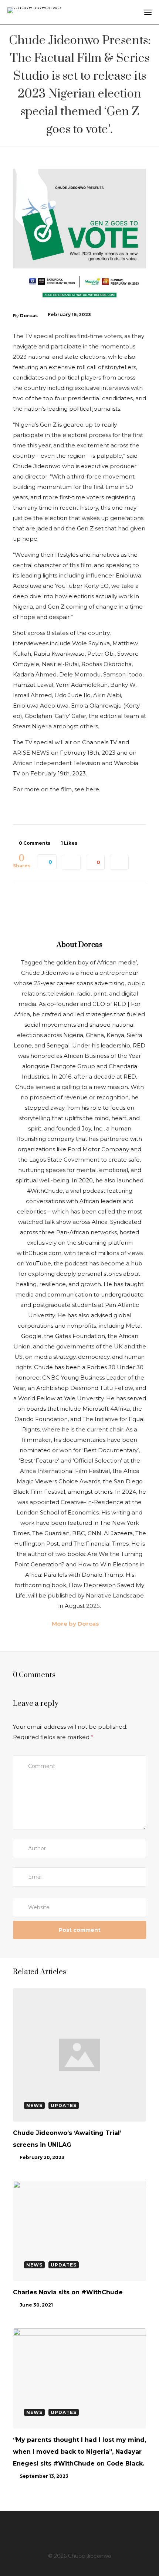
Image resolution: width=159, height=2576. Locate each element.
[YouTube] (90, 2530)
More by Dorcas (75, 1624)
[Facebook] (43, 2530)
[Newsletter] (114, 2530)
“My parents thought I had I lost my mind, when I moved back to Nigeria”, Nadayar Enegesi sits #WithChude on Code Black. (79, 2452)
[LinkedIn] (78, 2530)
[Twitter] (54, 2530)
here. (93, 789)
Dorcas (29, 316)
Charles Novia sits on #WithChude (68, 2292)
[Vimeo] (102, 2530)
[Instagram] (66, 2530)
